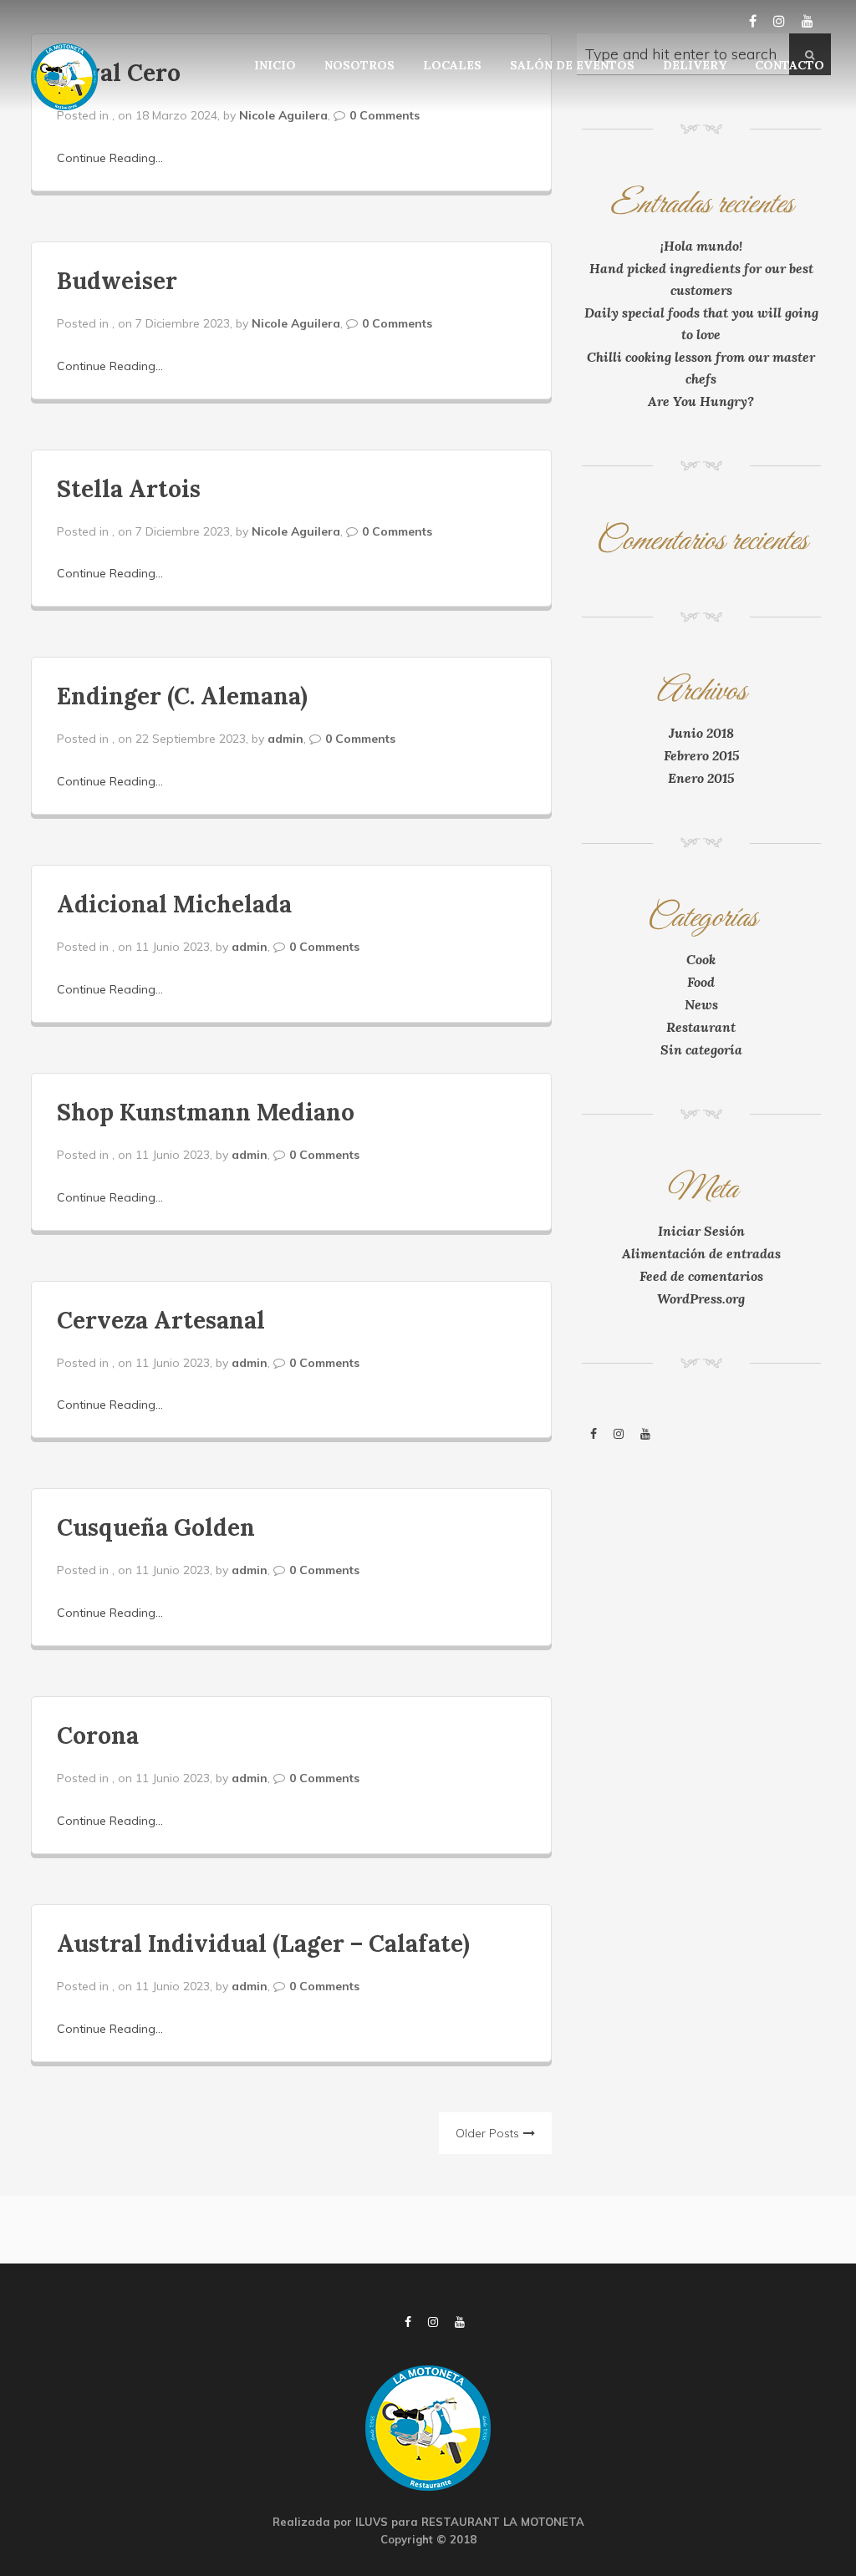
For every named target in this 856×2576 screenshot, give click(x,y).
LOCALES (452, 65)
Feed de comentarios (701, 1276)
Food (701, 982)
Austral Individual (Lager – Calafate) (263, 1943)
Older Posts (487, 2133)
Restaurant (701, 1027)
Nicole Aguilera (283, 115)
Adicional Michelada (174, 904)
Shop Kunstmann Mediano (206, 1112)
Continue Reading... (110, 158)
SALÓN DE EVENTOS (572, 65)
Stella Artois (129, 489)
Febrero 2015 (701, 755)
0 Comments (385, 115)
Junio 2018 (701, 733)
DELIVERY (695, 65)
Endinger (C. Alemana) (182, 696)
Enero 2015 (701, 778)
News (701, 1004)
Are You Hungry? (701, 401)
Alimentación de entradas (701, 1253)
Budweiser (117, 281)
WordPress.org (701, 1298)
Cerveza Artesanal (161, 1320)
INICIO (275, 65)
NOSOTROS (359, 65)
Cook (701, 959)
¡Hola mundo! (701, 246)
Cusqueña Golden (156, 1527)
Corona (98, 1735)
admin (285, 739)
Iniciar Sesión (701, 1231)
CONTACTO (790, 65)
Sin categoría (701, 1049)
